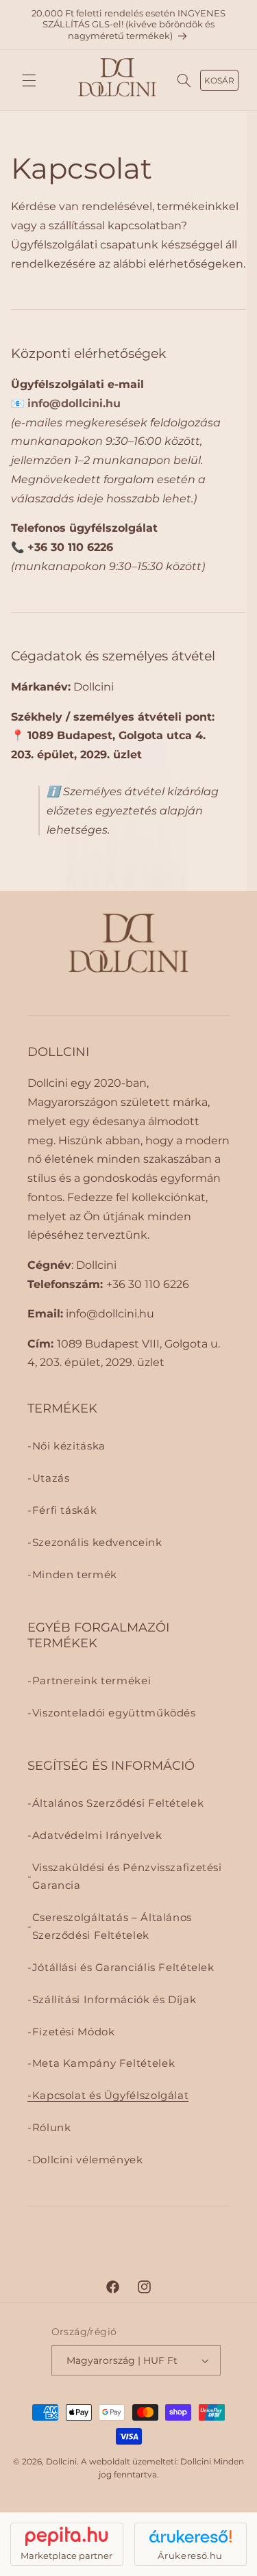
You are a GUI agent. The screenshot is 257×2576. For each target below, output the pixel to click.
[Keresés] (184, 80)
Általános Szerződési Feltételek (118, 1803)
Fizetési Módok (74, 2032)
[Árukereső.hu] (191, 2536)
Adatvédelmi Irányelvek (97, 1836)
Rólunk (52, 2128)
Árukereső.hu (190, 2555)
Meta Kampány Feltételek (104, 2063)
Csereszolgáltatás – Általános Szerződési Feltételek (112, 1927)
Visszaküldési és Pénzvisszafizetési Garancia (127, 1877)
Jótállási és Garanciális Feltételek (123, 1968)
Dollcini (61, 2462)
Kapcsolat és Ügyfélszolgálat (111, 2096)
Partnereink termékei (92, 1681)
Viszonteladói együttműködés (114, 1713)
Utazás (51, 1478)
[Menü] (29, 80)
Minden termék (75, 1575)
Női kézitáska (69, 1446)
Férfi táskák (65, 1510)
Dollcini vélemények (88, 2160)
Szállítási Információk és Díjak (114, 2000)
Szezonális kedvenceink (97, 1543)
